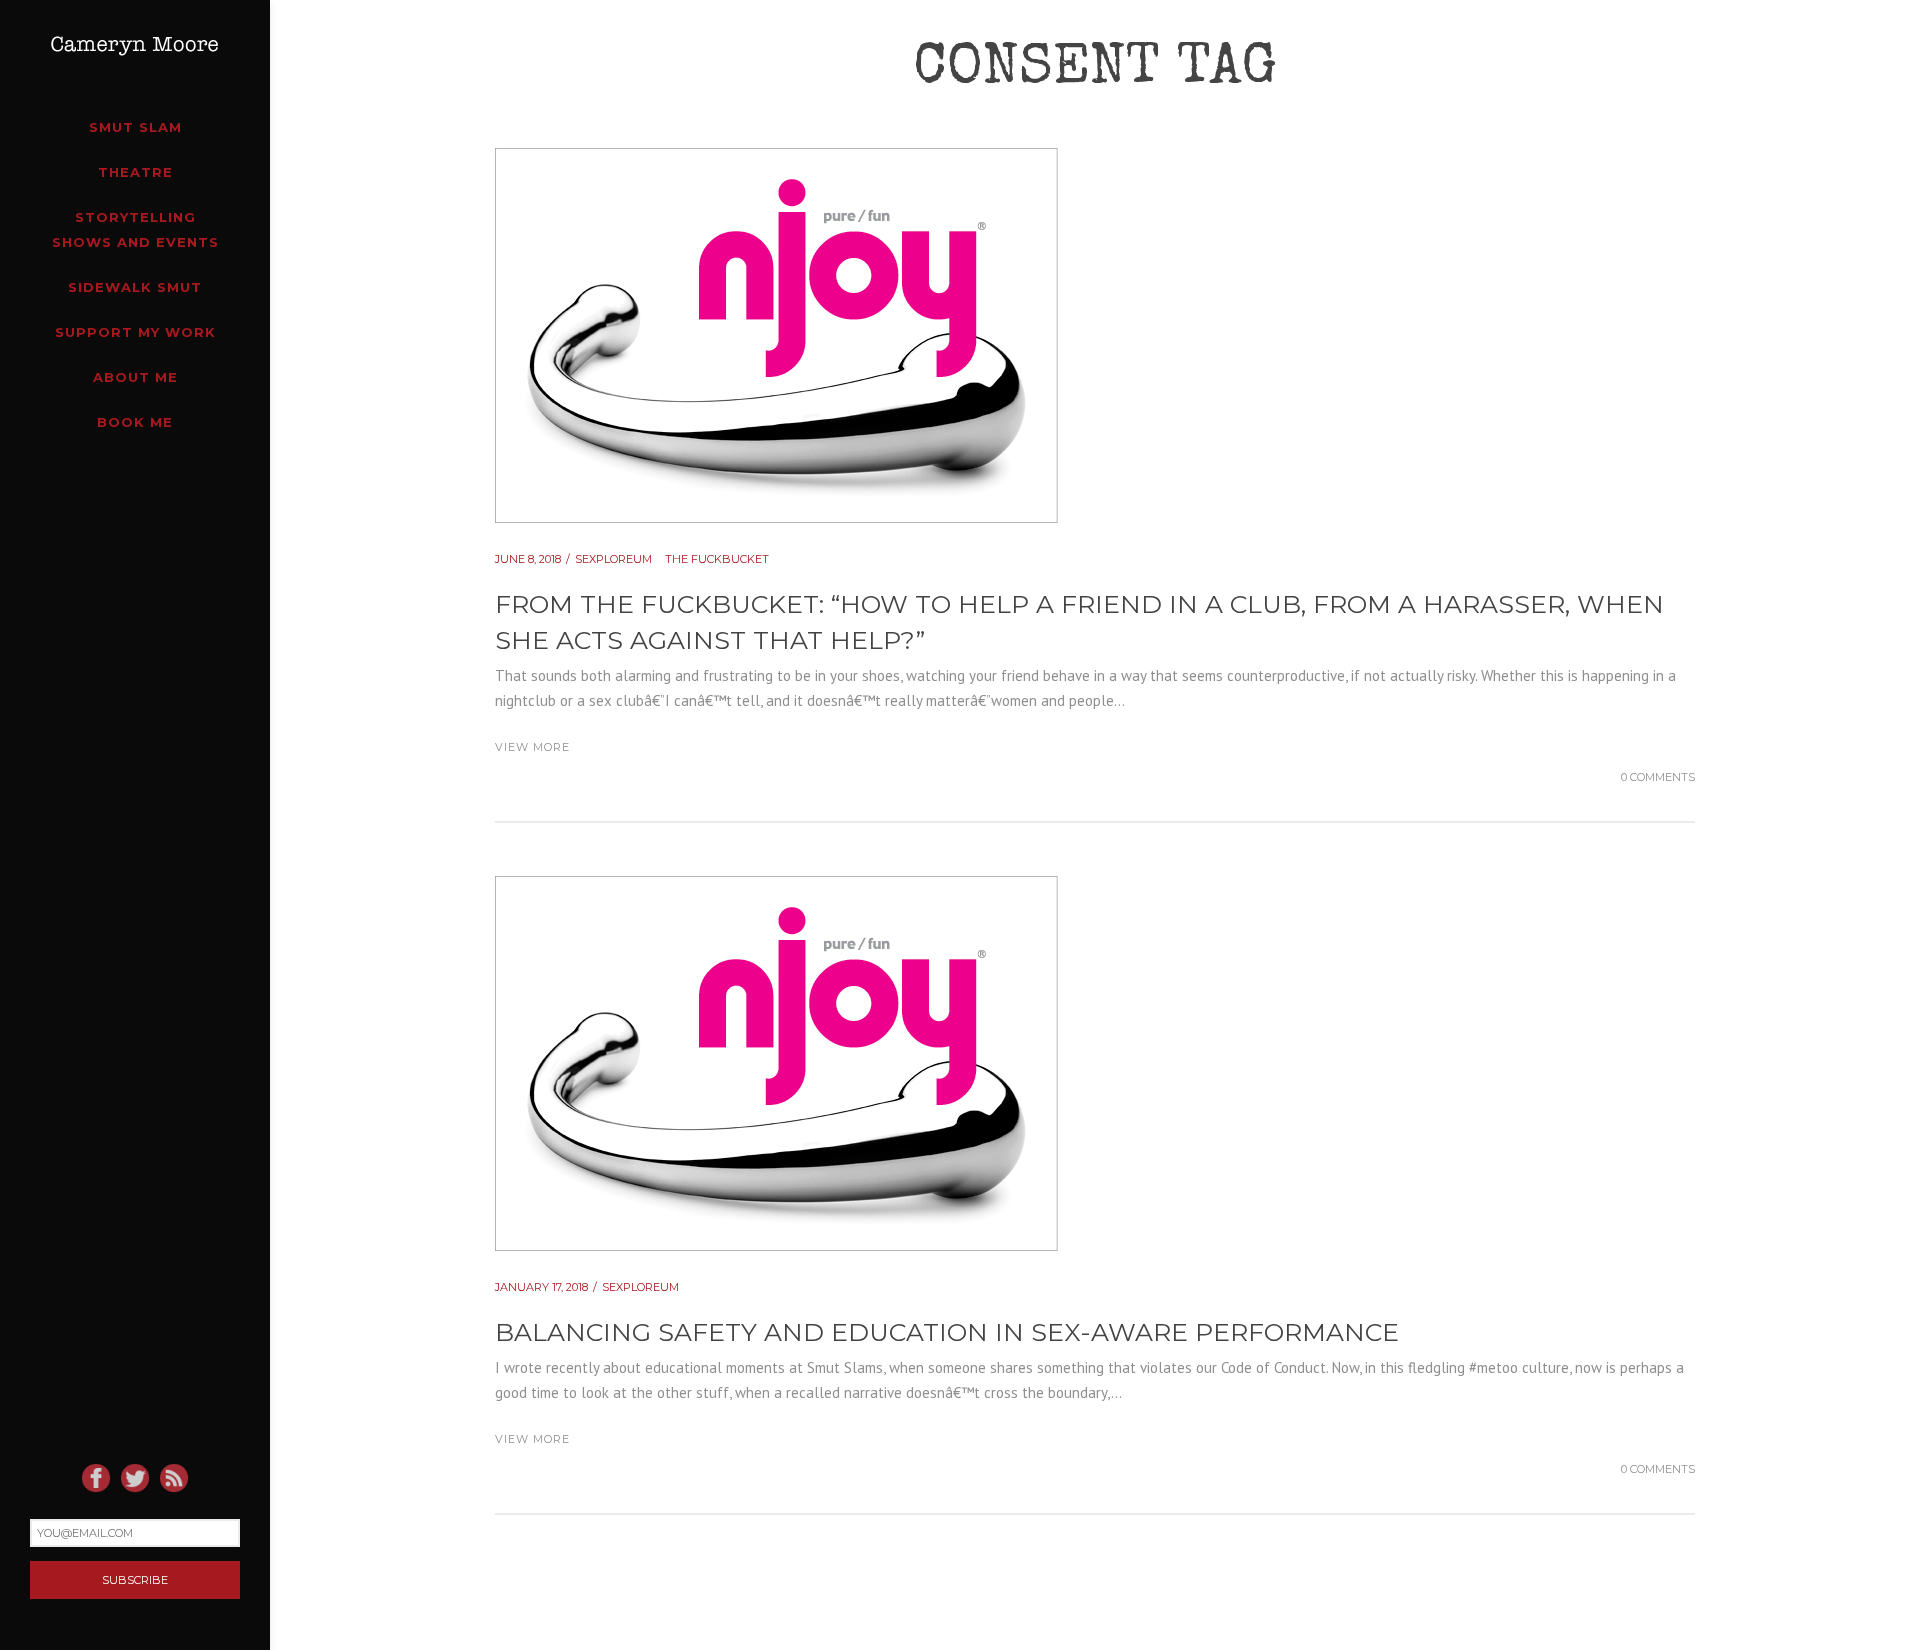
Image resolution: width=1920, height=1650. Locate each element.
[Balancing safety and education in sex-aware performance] (776, 888)
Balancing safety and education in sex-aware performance (947, 1332)
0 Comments (1658, 777)
